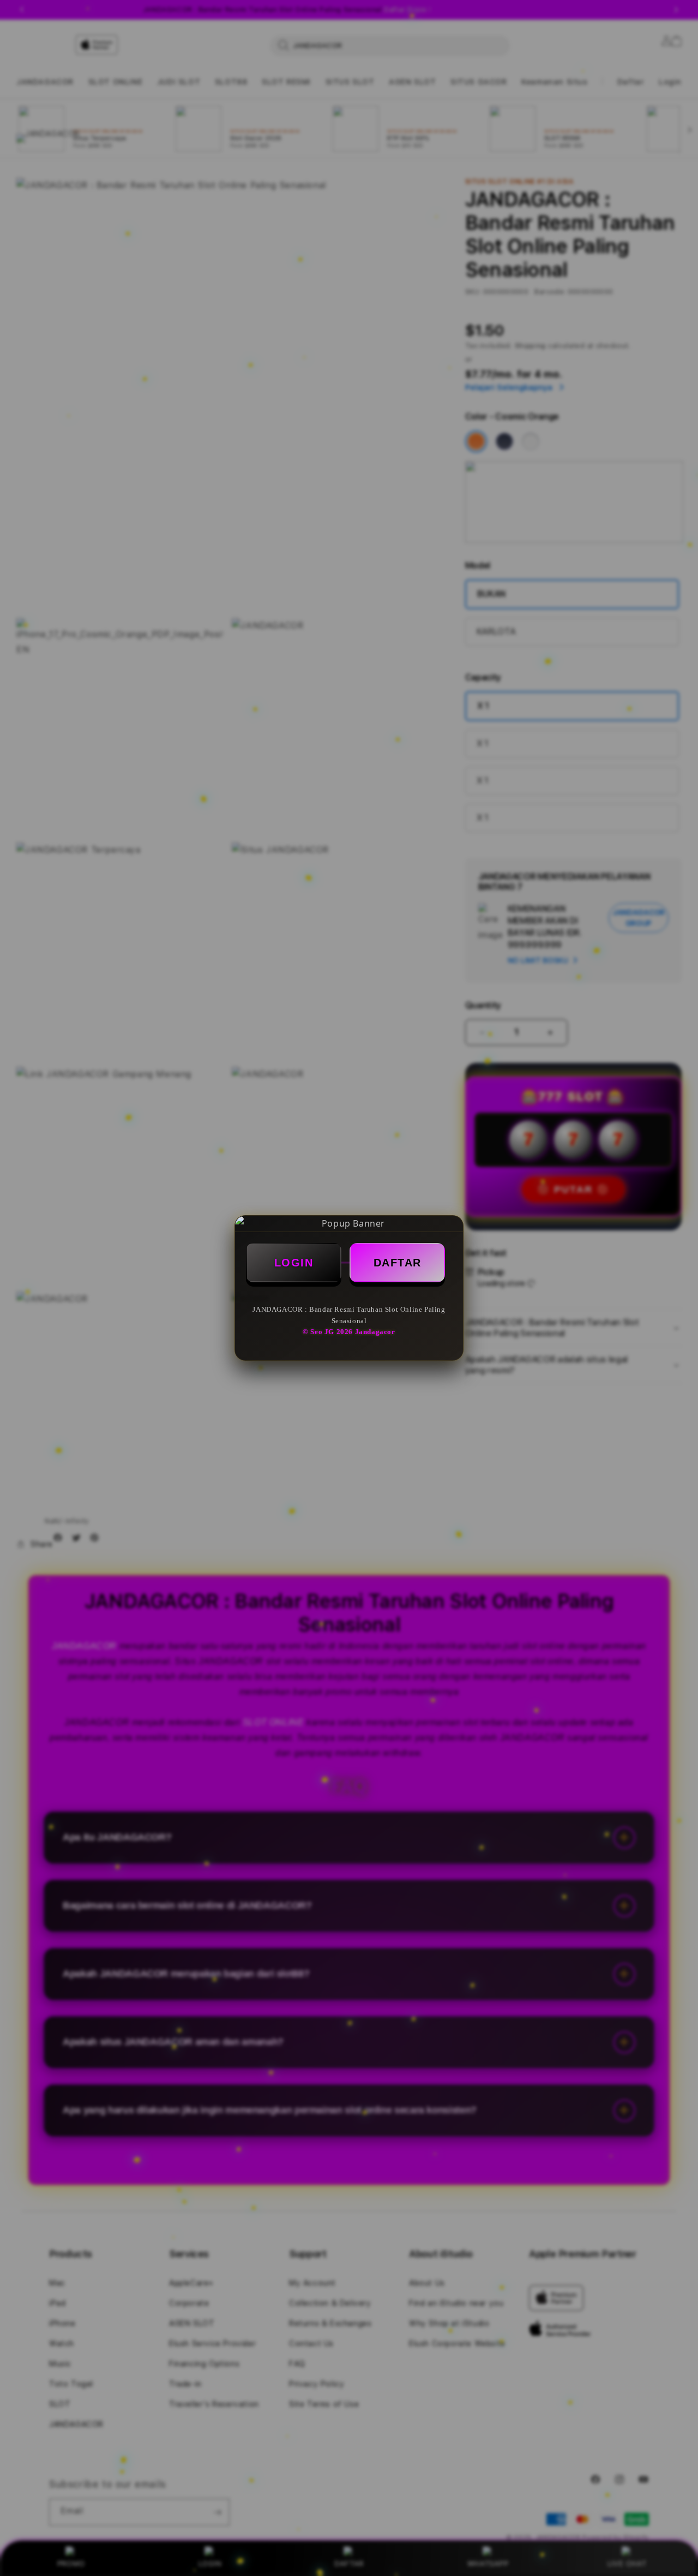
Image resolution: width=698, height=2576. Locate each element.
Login (294, 1263)
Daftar (398, 1263)
